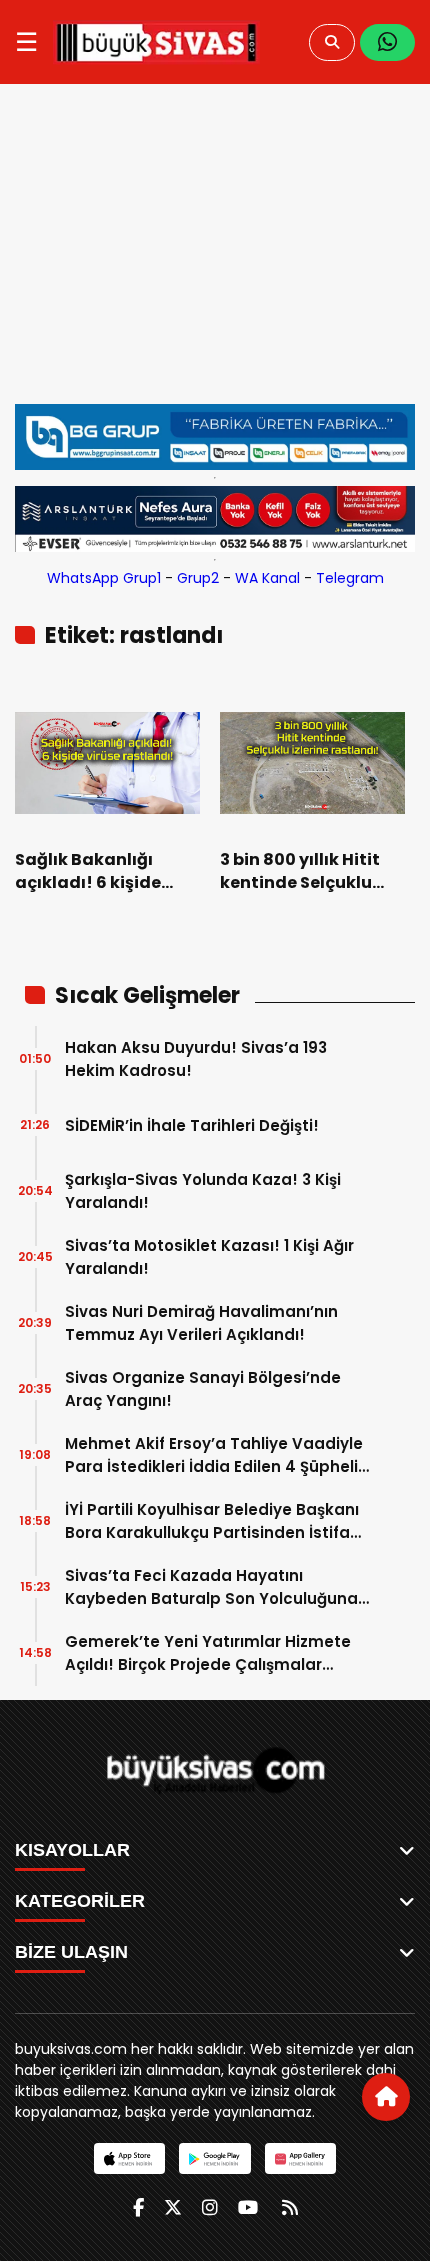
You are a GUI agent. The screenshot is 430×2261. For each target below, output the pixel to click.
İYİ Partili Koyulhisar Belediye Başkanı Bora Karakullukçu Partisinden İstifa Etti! (212, 1521)
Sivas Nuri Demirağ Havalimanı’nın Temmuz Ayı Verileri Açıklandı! (201, 1323)
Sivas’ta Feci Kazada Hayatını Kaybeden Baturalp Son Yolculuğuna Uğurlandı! (211, 1587)
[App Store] (129, 2158)
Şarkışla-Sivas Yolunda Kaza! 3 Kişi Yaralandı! (203, 1191)
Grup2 (198, 578)
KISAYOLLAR (72, 1850)
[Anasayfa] (386, 2097)
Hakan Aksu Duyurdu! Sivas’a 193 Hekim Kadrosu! (196, 1059)
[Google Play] (214, 2158)
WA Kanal (267, 578)
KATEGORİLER (80, 1901)
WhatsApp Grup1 (104, 578)
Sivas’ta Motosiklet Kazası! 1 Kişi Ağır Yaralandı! (209, 1257)
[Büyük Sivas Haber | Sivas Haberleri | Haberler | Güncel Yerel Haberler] (156, 42)
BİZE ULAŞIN (71, 1952)
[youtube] (248, 2207)
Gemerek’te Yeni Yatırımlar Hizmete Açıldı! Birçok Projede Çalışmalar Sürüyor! (208, 1653)
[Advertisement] (215, 254)
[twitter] (173, 2207)
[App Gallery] (300, 2158)
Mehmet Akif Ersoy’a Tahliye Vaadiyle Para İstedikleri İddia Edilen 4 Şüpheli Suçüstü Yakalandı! (214, 1455)
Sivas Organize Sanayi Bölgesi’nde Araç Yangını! (203, 1389)
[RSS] (290, 2207)
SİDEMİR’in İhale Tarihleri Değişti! (192, 1125)
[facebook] (138, 2207)
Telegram (350, 578)
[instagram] (210, 2207)
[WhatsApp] (387, 42)
